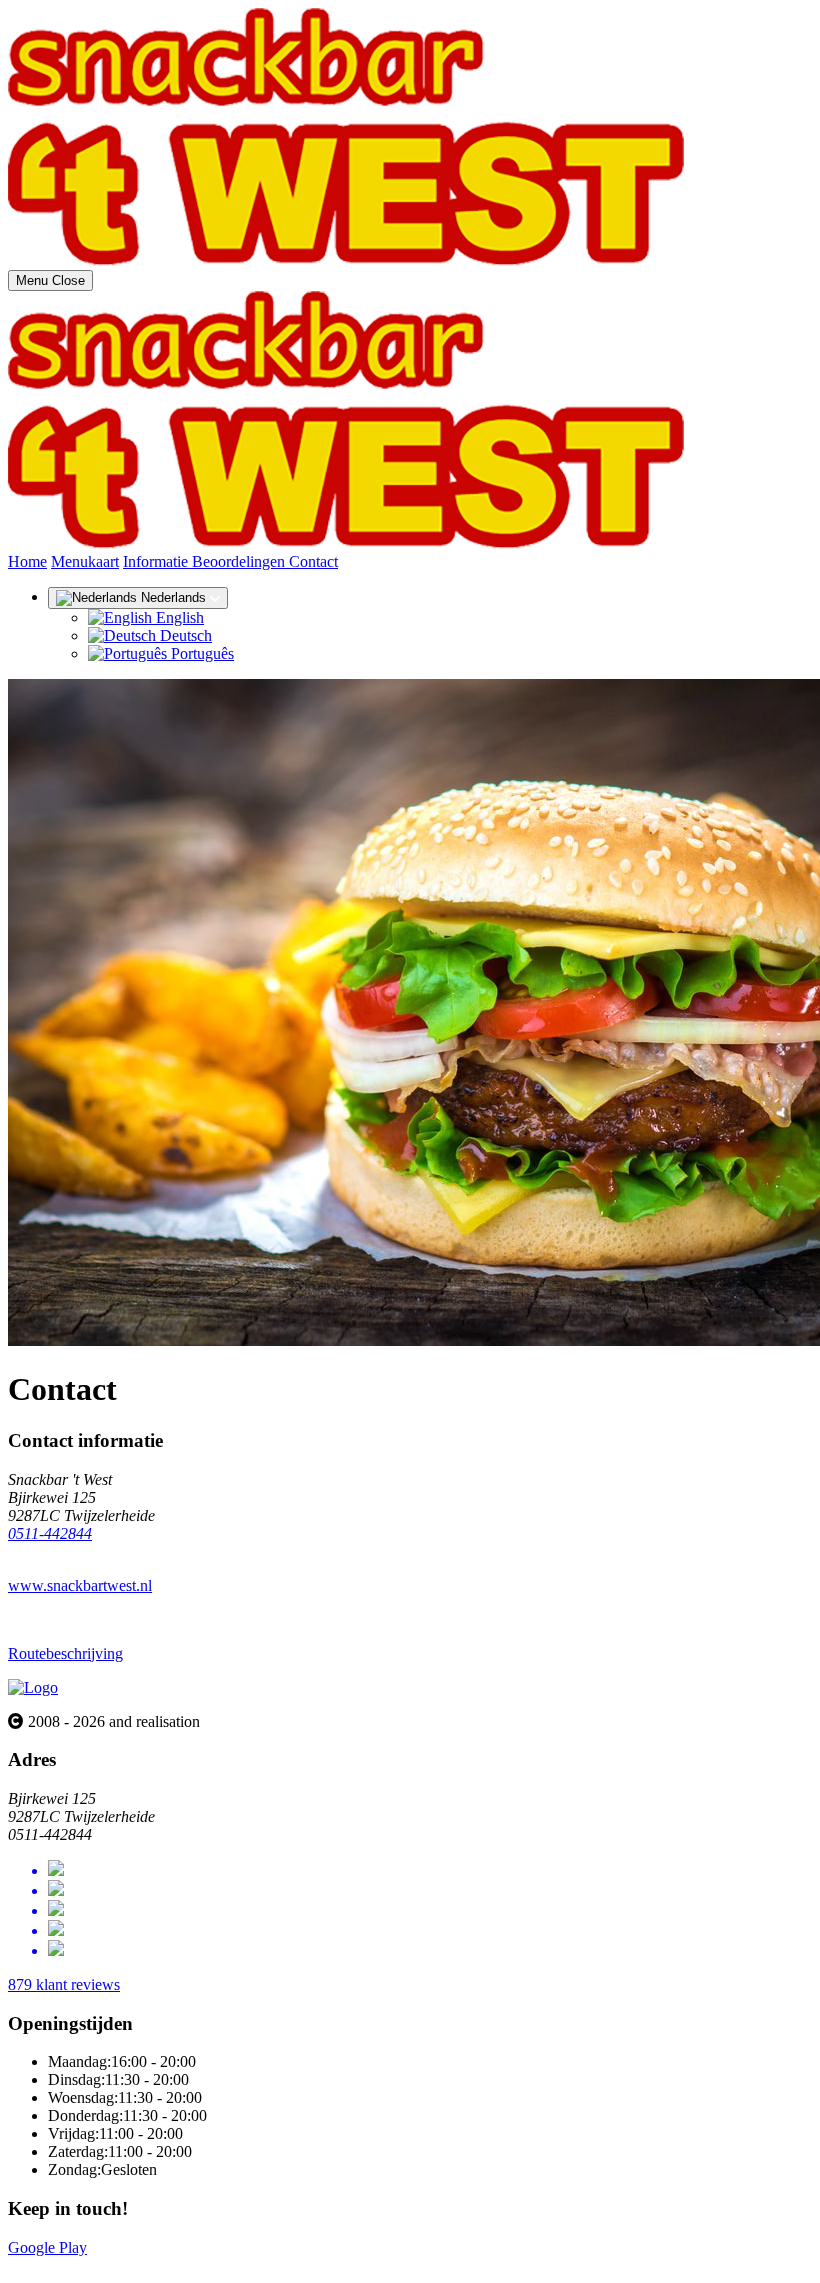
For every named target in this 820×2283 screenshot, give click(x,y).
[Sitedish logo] (33, 1687)
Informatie (157, 561)
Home (27, 561)
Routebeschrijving (65, 1653)
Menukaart (85, 561)
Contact (313, 561)
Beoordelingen (240, 561)
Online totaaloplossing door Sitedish (122, 2265)
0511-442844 (50, 1533)
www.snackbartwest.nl (80, 1585)
